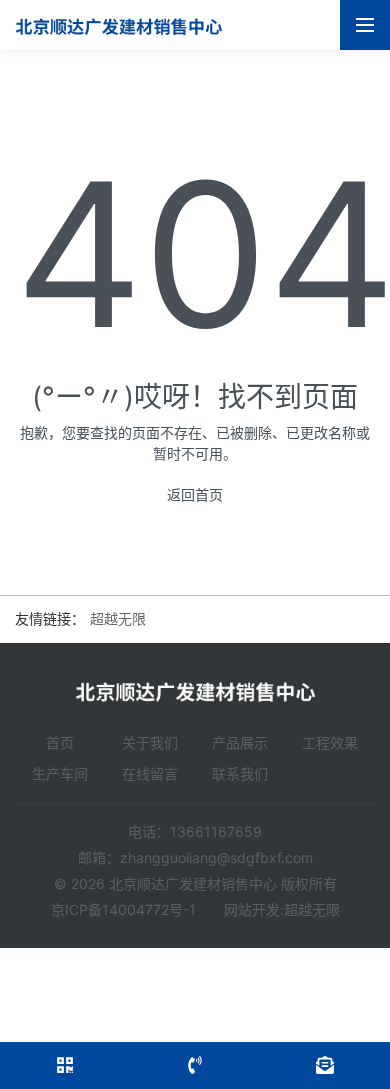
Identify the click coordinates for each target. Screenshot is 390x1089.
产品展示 (240, 742)
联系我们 (240, 773)
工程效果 (330, 742)
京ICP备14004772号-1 (123, 909)
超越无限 (118, 618)
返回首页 (195, 494)
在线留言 (150, 773)
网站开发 (252, 909)
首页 (60, 742)
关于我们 (150, 742)
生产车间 (60, 773)
